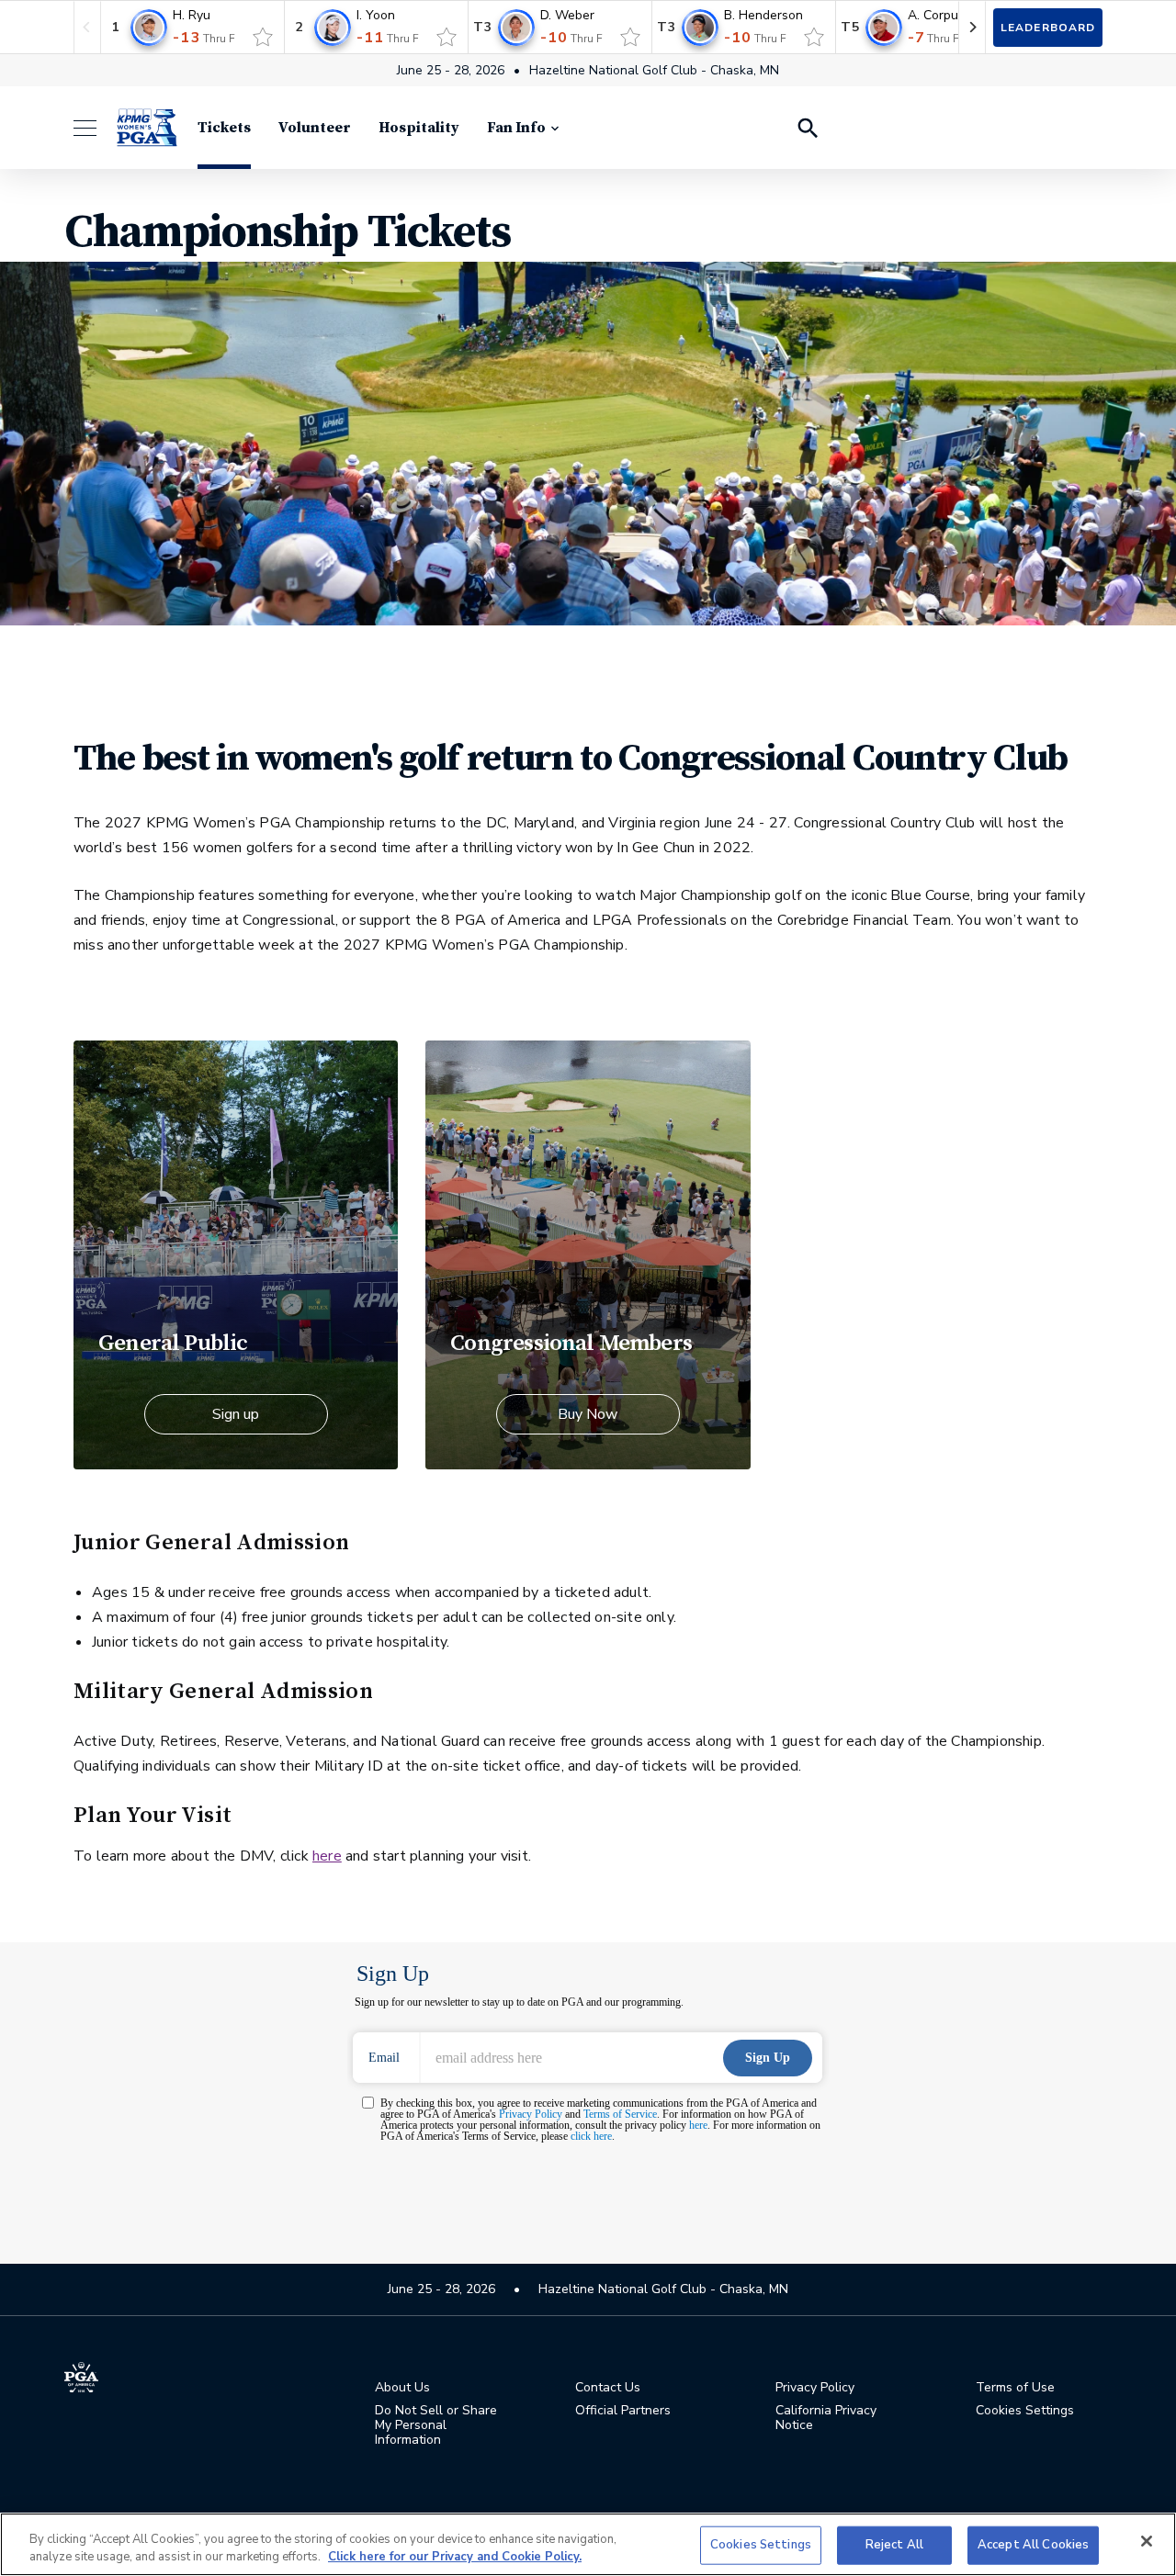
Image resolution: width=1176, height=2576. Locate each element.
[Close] (1147, 2541)
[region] (588, 2544)
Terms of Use (1015, 2388)
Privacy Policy (815, 2388)
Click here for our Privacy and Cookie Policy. (455, 2557)
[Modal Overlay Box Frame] (588, 2075)
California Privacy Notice (826, 2418)
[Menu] (94, 128)
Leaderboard (1048, 28)
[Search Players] (807, 128)
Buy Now (588, 1414)
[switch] (263, 37)
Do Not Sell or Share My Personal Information (436, 2425)
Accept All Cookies (1033, 2545)
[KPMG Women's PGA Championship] (147, 128)
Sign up (236, 1414)
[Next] (972, 27)
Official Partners (623, 2411)
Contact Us (608, 2388)
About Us (402, 2388)
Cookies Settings (761, 2545)
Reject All (894, 2545)
